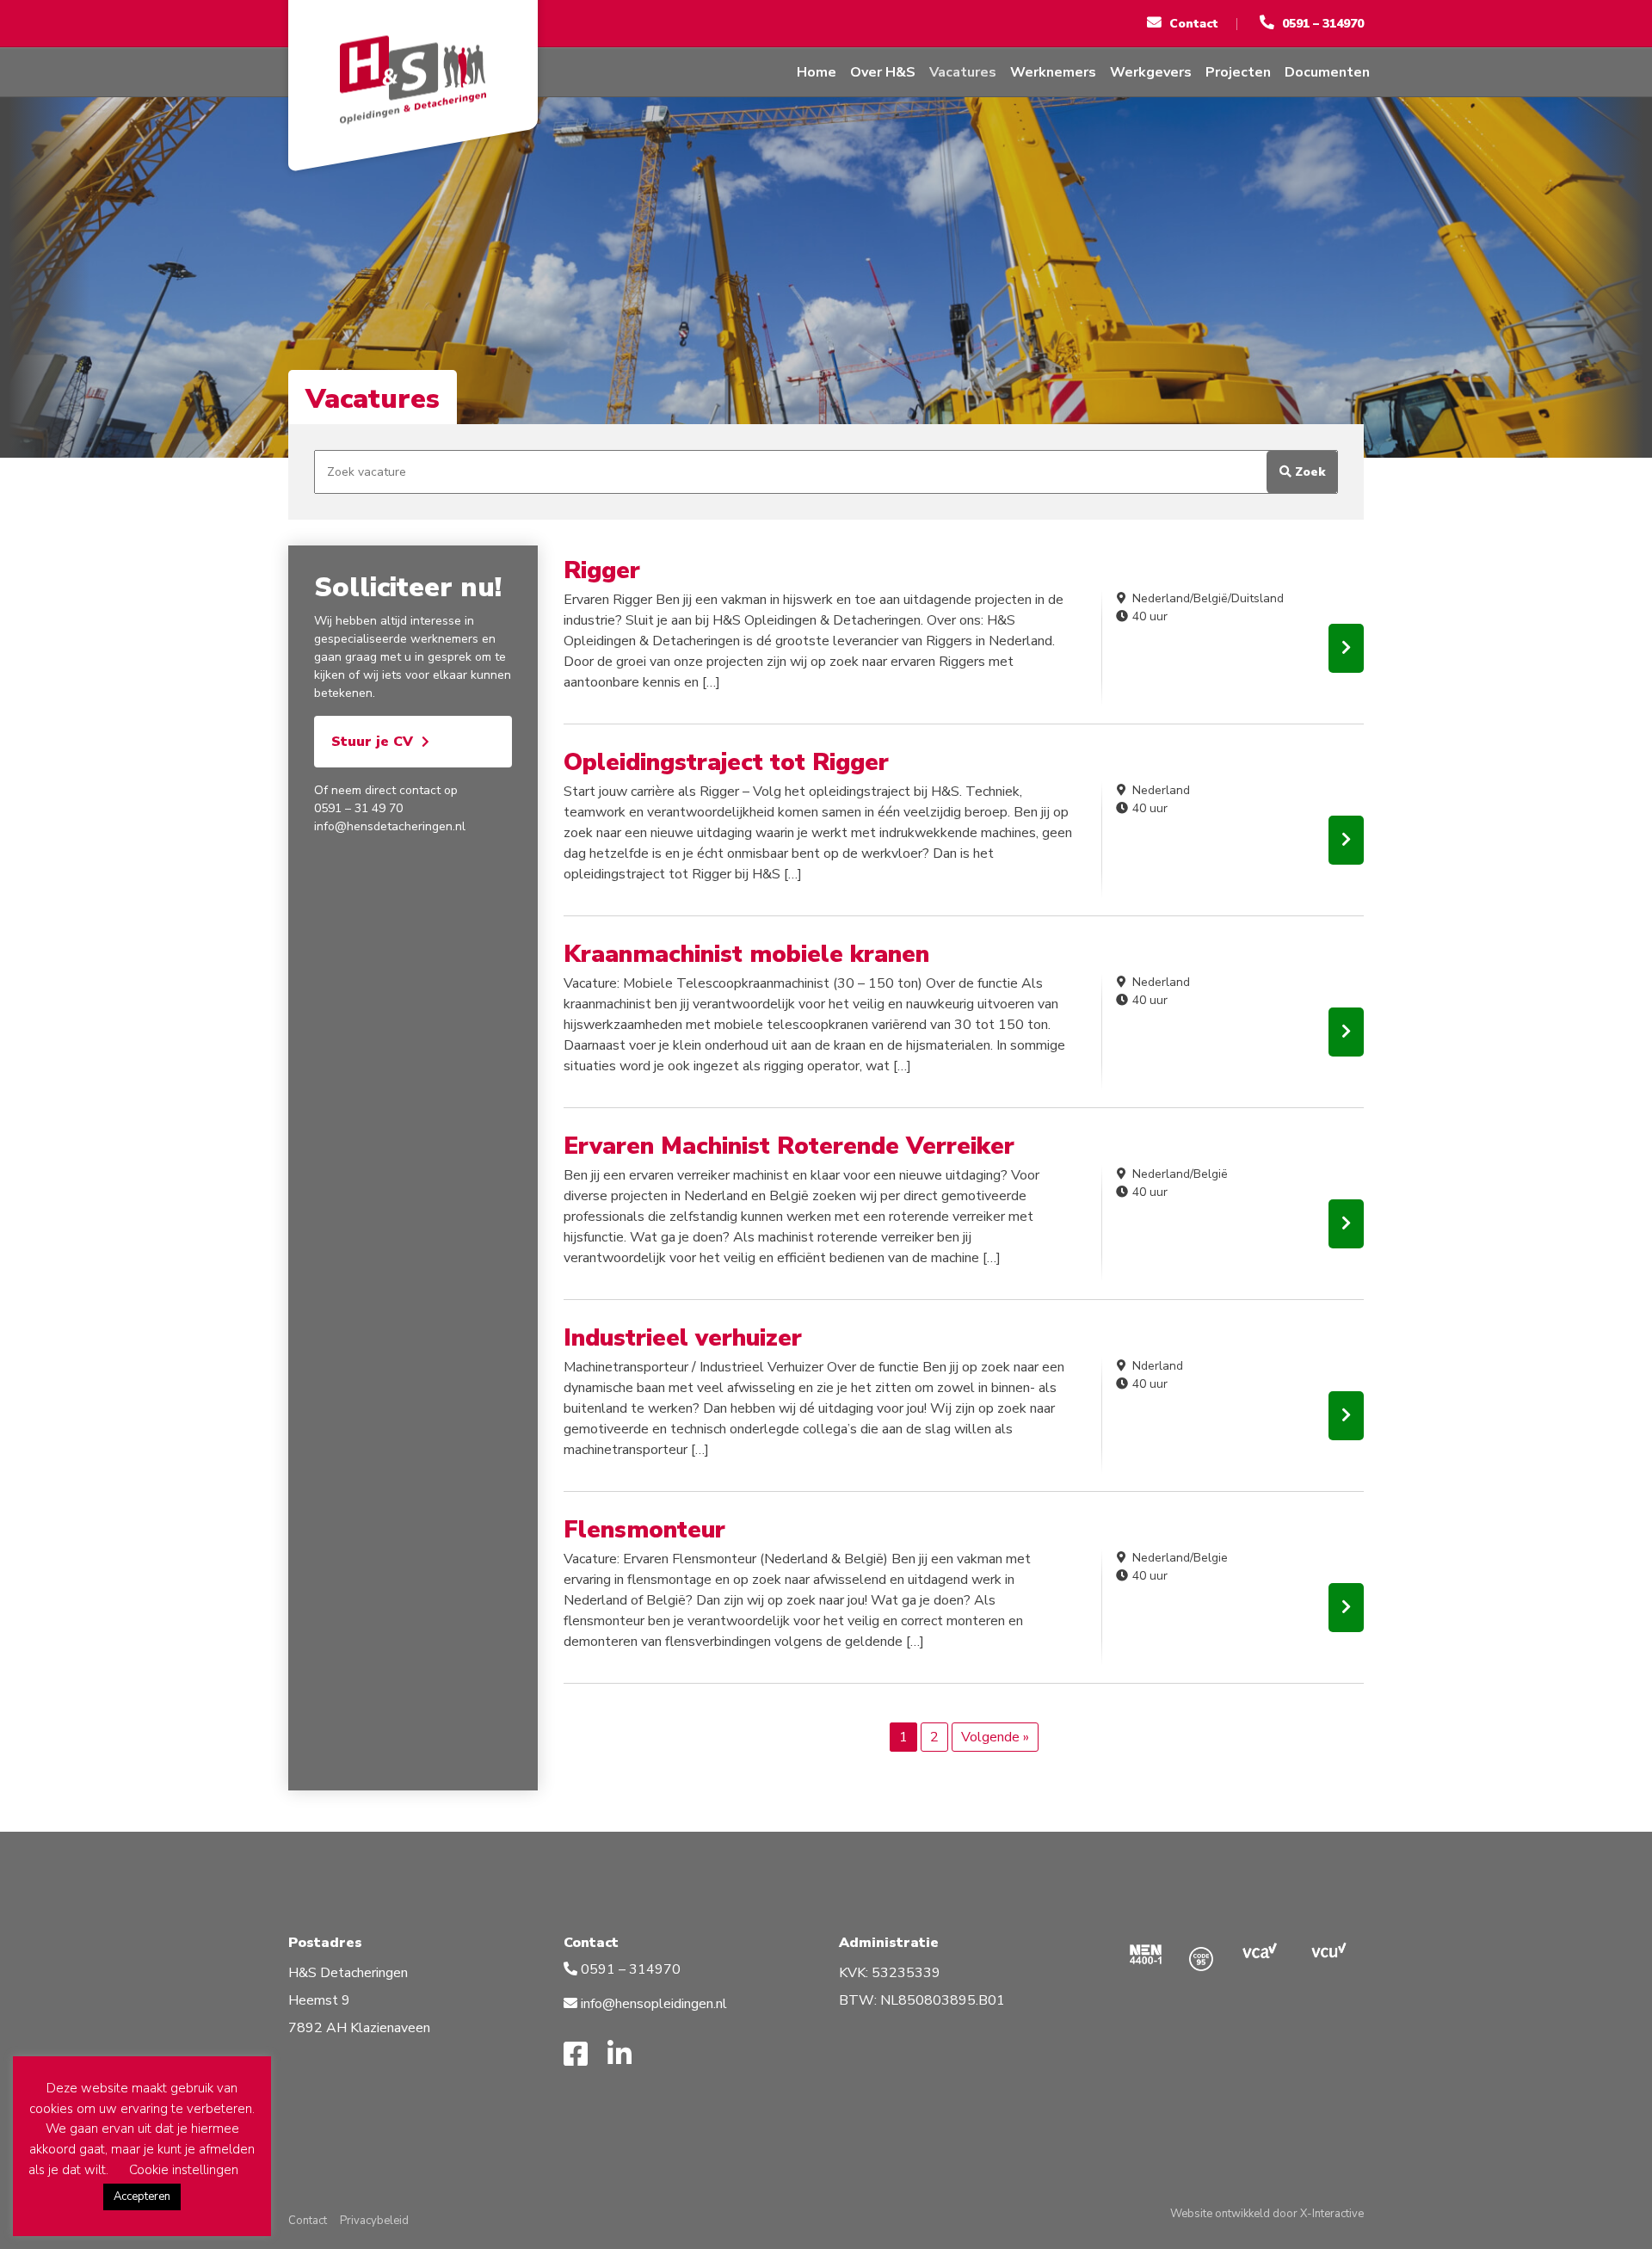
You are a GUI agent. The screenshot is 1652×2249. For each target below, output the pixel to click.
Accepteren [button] (142, 2197)
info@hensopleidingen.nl (654, 2004)
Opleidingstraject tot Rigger (726, 762)
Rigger (602, 570)
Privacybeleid (374, 2221)
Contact (308, 2221)
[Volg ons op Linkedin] (626, 2055)
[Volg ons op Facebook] (582, 2055)
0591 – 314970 (629, 1969)
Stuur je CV (372, 742)
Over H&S (883, 72)
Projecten (1238, 72)
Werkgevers (1151, 72)
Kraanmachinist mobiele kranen (746, 954)
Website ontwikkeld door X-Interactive (1267, 2214)
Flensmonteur (644, 1530)
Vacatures (963, 72)
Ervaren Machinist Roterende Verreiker (789, 1146)
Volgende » (995, 1737)
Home (817, 72)
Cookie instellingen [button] (184, 2170)
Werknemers (1053, 72)
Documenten (1327, 72)
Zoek (1308, 472)
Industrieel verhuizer (683, 1338)
